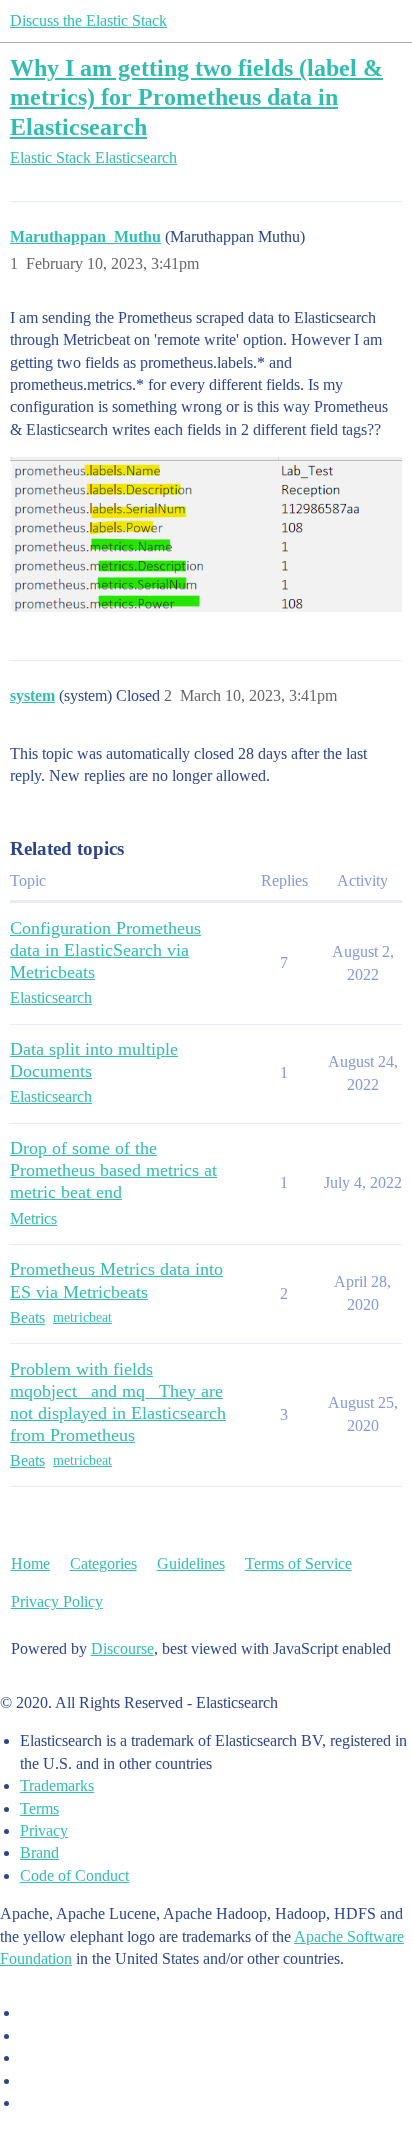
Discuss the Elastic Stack (88, 20)
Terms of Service (298, 1563)
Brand (39, 1852)
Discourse (122, 1648)
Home (30, 1563)
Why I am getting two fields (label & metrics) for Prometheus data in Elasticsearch (196, 96)
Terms (39, 1808)
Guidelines (191, 1563)
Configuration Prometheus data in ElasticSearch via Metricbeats (105, 950)
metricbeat (82, 1317)
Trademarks (57, 1785)
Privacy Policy (57, 1601)
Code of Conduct (74, 1875)
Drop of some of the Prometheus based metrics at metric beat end (113, 1170)
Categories (103, 1563)
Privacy (44, 1830)
